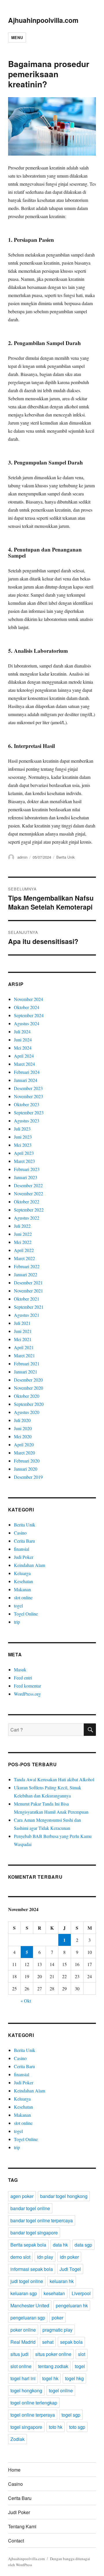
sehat (48, 2342)
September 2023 (29, 1112)
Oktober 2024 (27, 1007)
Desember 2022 (28, 1185)
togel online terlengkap (34, 2403)
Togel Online (26, 1614)
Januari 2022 (26, 1274)
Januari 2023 (26, 1177)
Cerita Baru (24, 1541)
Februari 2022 (27, 1266)
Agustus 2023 (27, 1121)
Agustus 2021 (27, 1315)
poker (57, 2318)
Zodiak (17, 2439)
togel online (61, 2390)
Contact (16, 2541)
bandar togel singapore (34, 2233)
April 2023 (24, 1153)
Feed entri (23, 1678)
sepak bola (71, 2342)
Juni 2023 (23, 1137)
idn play (45, 2257)
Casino (20, 1533)
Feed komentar (27, 1686)
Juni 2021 (23, 1331)
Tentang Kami (22, 2526)
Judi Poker (24, 1557)
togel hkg (74, 2378)
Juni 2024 (23, 1040)
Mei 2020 (23, 1436)
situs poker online (53, 2354)
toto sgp (77, 2427)
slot (82, 2354)
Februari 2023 (27, 1169)
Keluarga (22, 1573)
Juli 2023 (22, 1129)
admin (22, 857)
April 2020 (24, 1444)
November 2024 (28, 999)
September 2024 (29, 1015)
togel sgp (71, 2415)
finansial (22, 1549)
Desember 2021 (28, 1283)
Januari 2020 (26, 1469)
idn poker (69, 2257)
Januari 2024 (26, 1080)
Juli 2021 (22, 1323)
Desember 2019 (28, 1477)
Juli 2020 (22, 1420)
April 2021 (24, 1347)
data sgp (83, 2245)
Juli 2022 (22, 1226)
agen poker (22, 2196)
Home (14, 2470)
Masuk (20, 1669)
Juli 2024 (22, 1031)
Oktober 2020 (27, 1396)
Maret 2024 (24, 1064)
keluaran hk (62, 2281)
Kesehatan (23, 1581)
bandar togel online (30, 2208)
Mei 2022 (23, 1242)
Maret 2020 (24, 1453)
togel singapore (26, 2427)
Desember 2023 (28, 1088)
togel (18, 1606)
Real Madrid (23, 2342)
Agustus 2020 (27, 1412)
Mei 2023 (23, 1145)
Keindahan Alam (29, 1565)
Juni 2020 (23, 1428)
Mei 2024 (23, 1048)
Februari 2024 (27, 1072)
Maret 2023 (24, 1161)
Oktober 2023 (27, 1104)
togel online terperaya (33, 2415)
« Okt (26, 2001)
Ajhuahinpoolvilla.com (43, 20)
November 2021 (28, 1291)
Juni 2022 (23, 1234)
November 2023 (28, 1096)
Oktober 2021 (27, 1299)
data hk (60, 2245)
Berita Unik (66, 857)
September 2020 (29, 1404)
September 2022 (29, 1210)
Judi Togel (70, 2269)
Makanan (22, 1589)
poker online (23, 2330)
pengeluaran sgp (28, 2318)
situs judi (19, 2354)
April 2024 (24, 1056)
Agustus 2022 (27, 1218)
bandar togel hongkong (64, 2196)
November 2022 (28, 1193)
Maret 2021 (24, 1355)
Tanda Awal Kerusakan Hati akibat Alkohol (54, 1779)
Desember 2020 (28, 1380)
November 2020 (28, 1388)
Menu (17, 37)
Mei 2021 (23, 1339)
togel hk (50, 2378)
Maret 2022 (24, 1258)
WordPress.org (27, 1694)
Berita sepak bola (28, 2245)
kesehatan (54, 2293)
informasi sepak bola (32, 2269)
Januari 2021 (26, 1372)
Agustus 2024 (27, 1023)
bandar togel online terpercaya (42, 2220)
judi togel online (27, 2281)
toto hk (56, 2427)
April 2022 (24, 1250)
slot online (23, 1597)
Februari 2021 (27, 1363)
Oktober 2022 (27, 1202)
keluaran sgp (24, 2293)
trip (17, 1622)
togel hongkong (26, 2390)
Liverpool (81, 2293)
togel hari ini (23, 2378)
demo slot (20, 2257)
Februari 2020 (27, 1461)
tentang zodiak (53, 2366)
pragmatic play (57, 2330)
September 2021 (29, 1307)
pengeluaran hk (72, 2305)
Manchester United (30, 2305)
